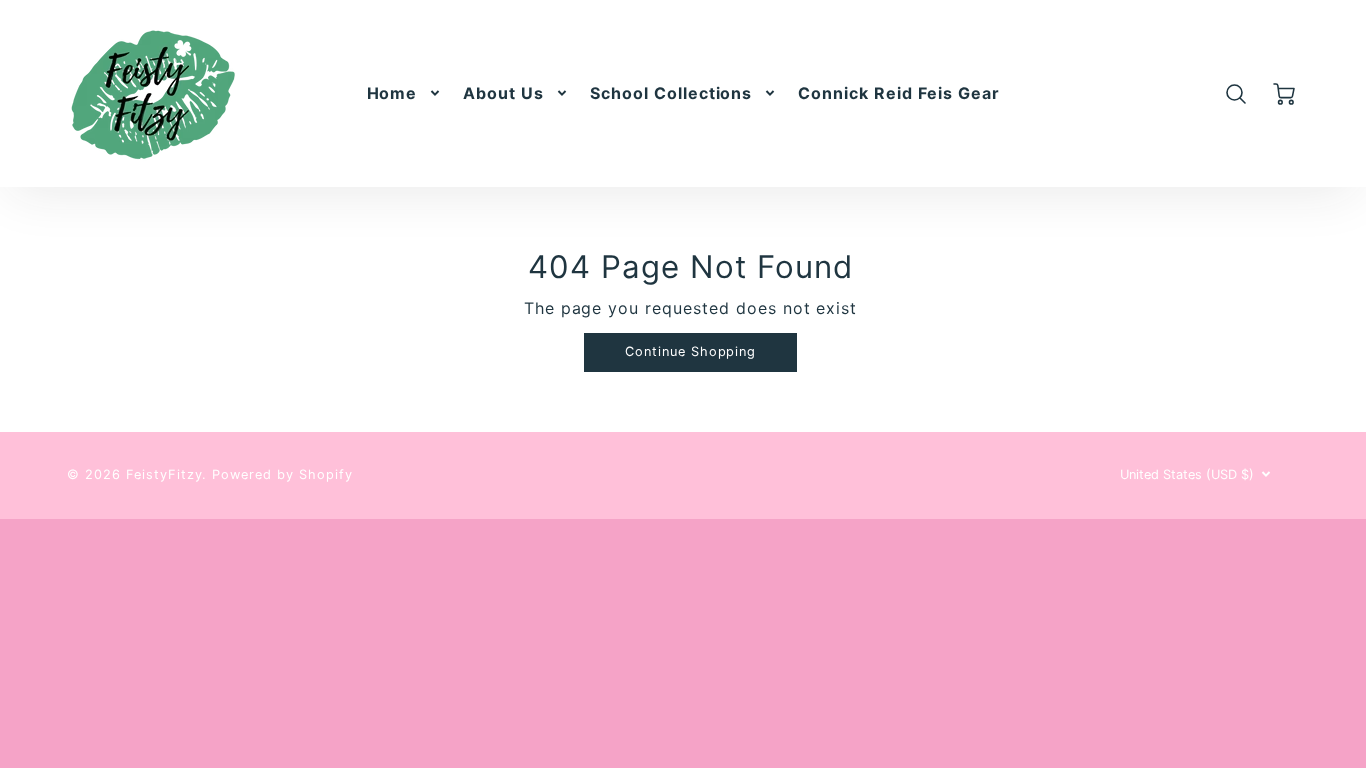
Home (392, 93)
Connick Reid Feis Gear (898, 93)
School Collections (671, 93)
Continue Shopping (690, 351)
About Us (503, 93)
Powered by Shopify (282, 474)
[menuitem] (405, 93)
